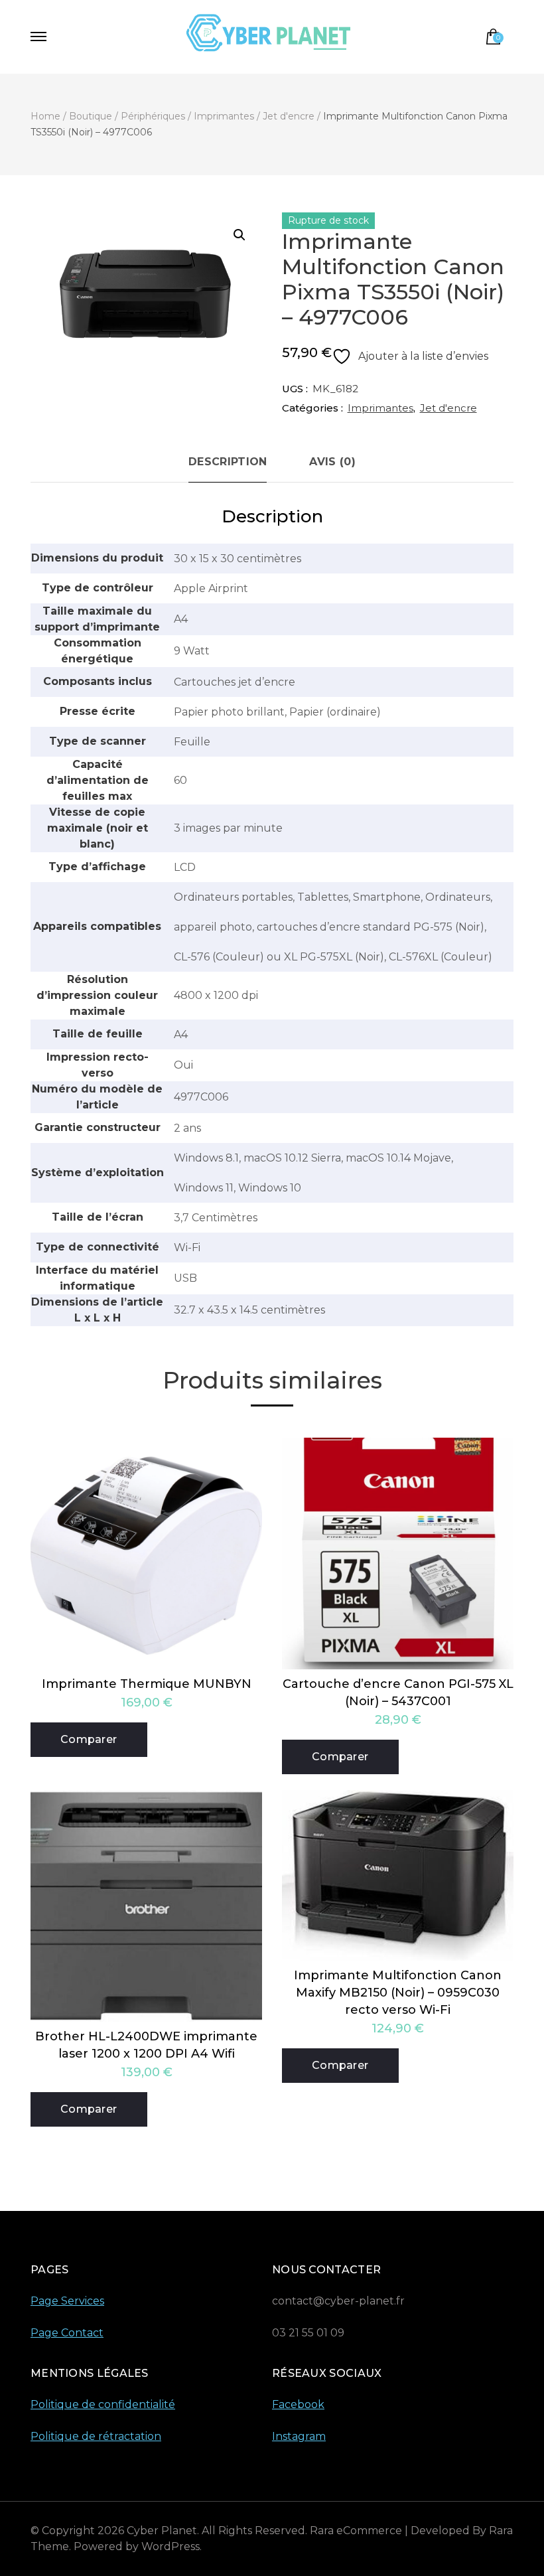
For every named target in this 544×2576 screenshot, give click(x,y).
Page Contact (67, 2333)
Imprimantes (380, 408)
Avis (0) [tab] (332, 462)
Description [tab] (228, 462)
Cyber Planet (162, 2531)
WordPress (170, 2546)
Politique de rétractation (96, 2436)
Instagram (299, 2436)
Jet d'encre (448, 408)
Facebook (298, 2404)
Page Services (67, 2301)
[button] (239, 235)
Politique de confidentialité (103, 2404)
